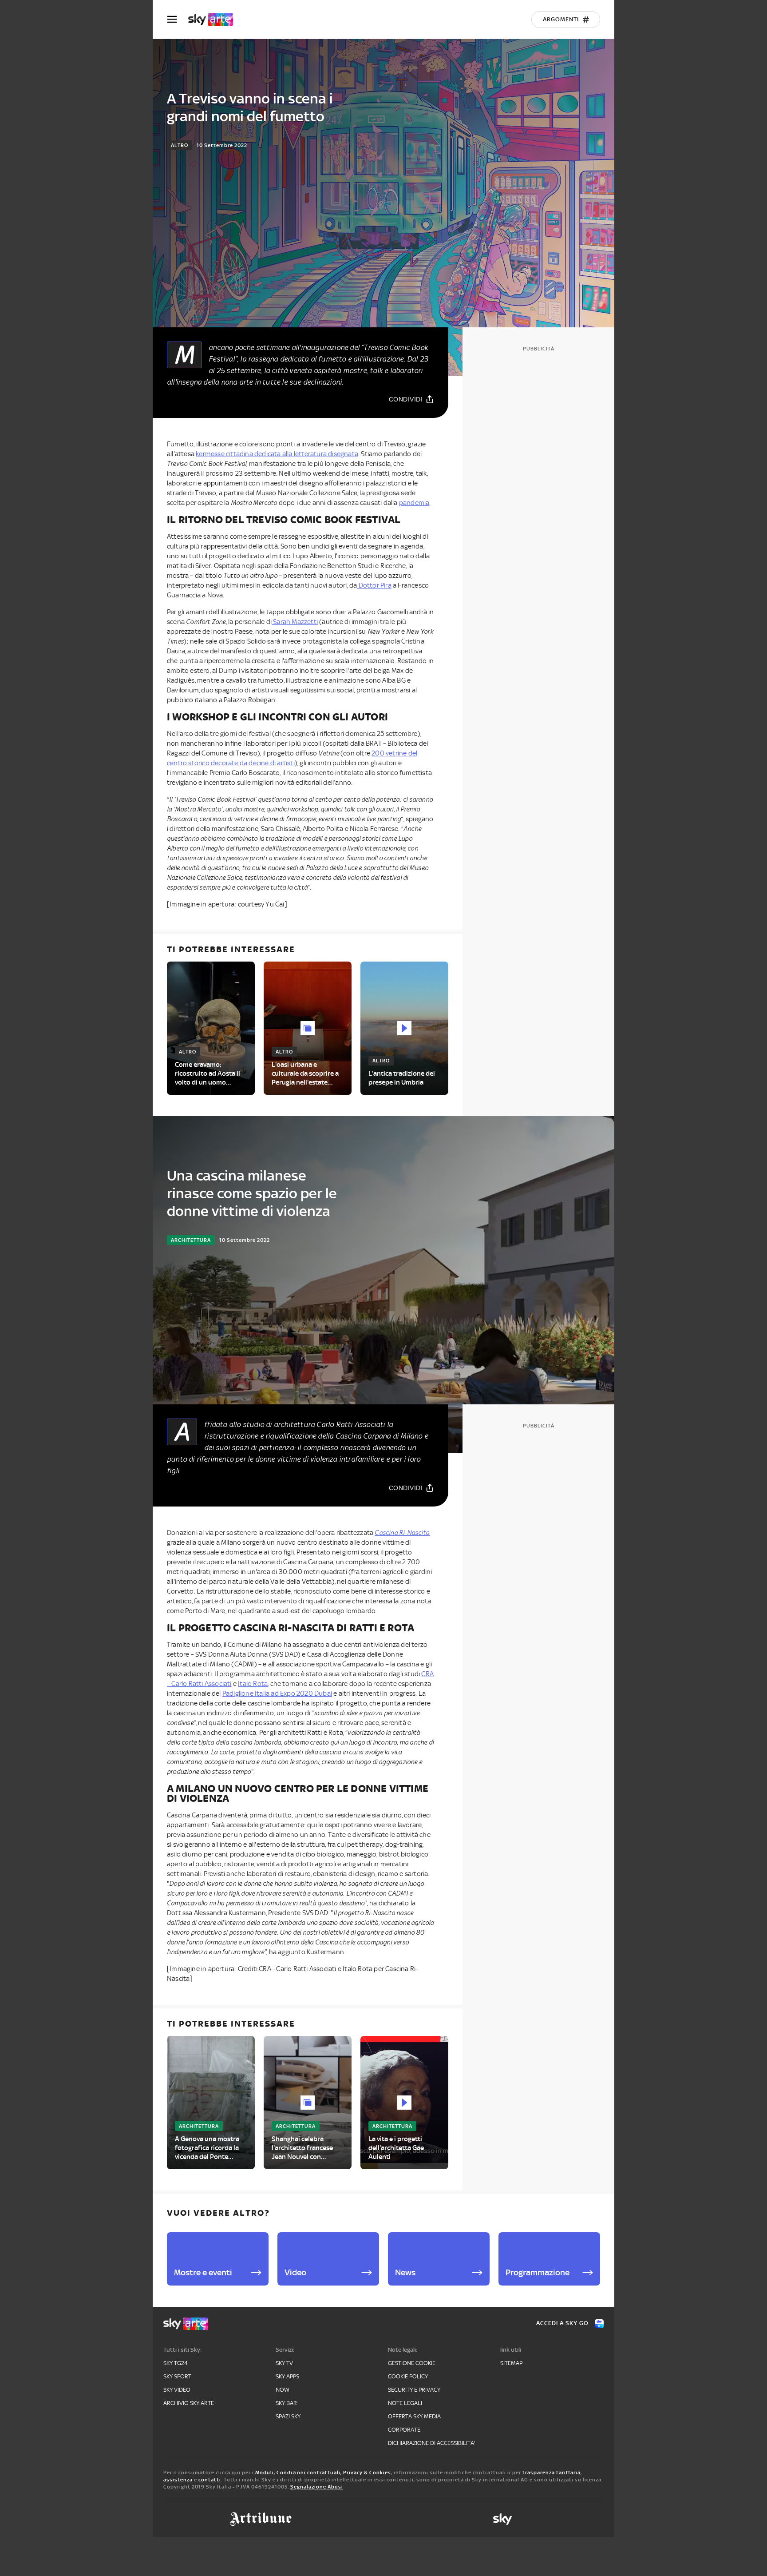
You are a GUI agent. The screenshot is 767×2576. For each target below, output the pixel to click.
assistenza (178, 2480)
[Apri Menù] (178, 19)
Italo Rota (253, 1684)
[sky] (502, 2519)
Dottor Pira (374, 585)
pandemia (414, 503)
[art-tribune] (261, 2519)
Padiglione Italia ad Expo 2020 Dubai (277, 1693)
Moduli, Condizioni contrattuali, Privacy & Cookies (323, 2473)
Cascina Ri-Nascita (402, 1533)
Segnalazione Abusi (317, 2487)
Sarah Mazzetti (295, 622)
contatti (210, 2480)
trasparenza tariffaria (552, 2473)
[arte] (215, 20)
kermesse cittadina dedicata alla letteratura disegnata (277, 454)
